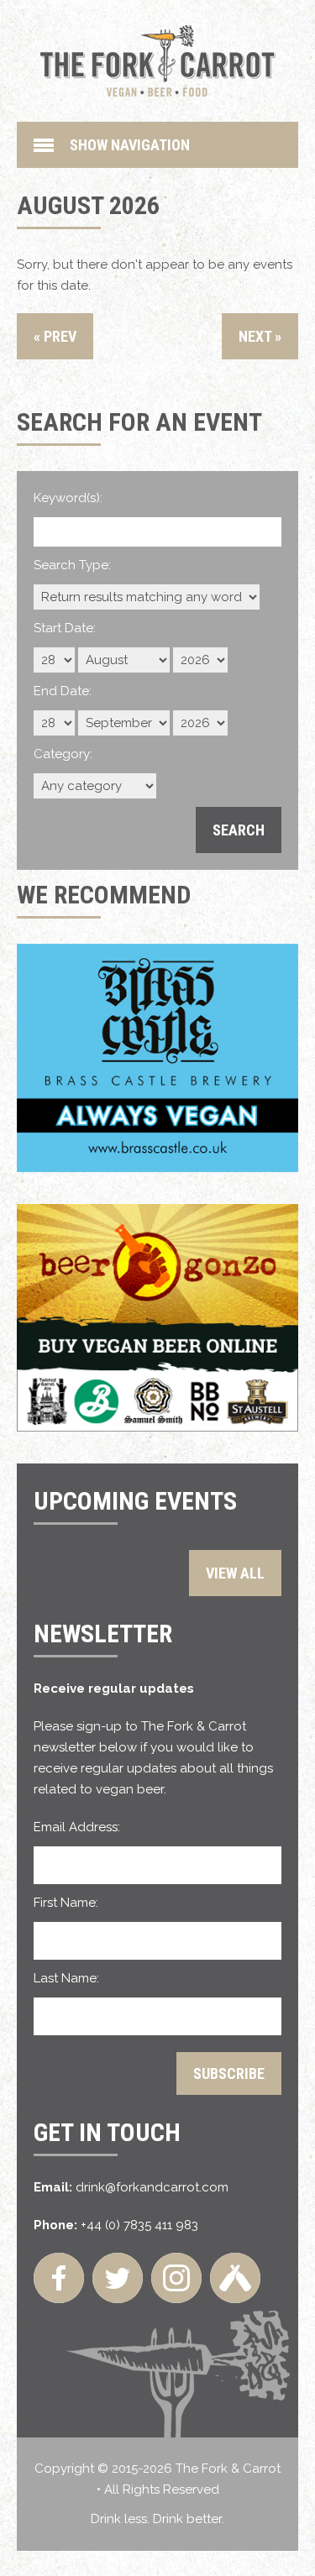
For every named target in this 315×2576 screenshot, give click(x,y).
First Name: (66, 1903)
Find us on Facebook (59, 2278)
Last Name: (66, 1978)
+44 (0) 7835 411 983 (139, 2225)
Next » (260, 336)
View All (235, 1573)
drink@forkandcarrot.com (152, 2187)
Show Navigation (130, 145)
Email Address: (77, 1827)
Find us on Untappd (235, 2278)
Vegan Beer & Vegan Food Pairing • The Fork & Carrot (158, 61)
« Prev (55, 336)
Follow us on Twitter (118, 2278)
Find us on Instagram (176, 2278)
